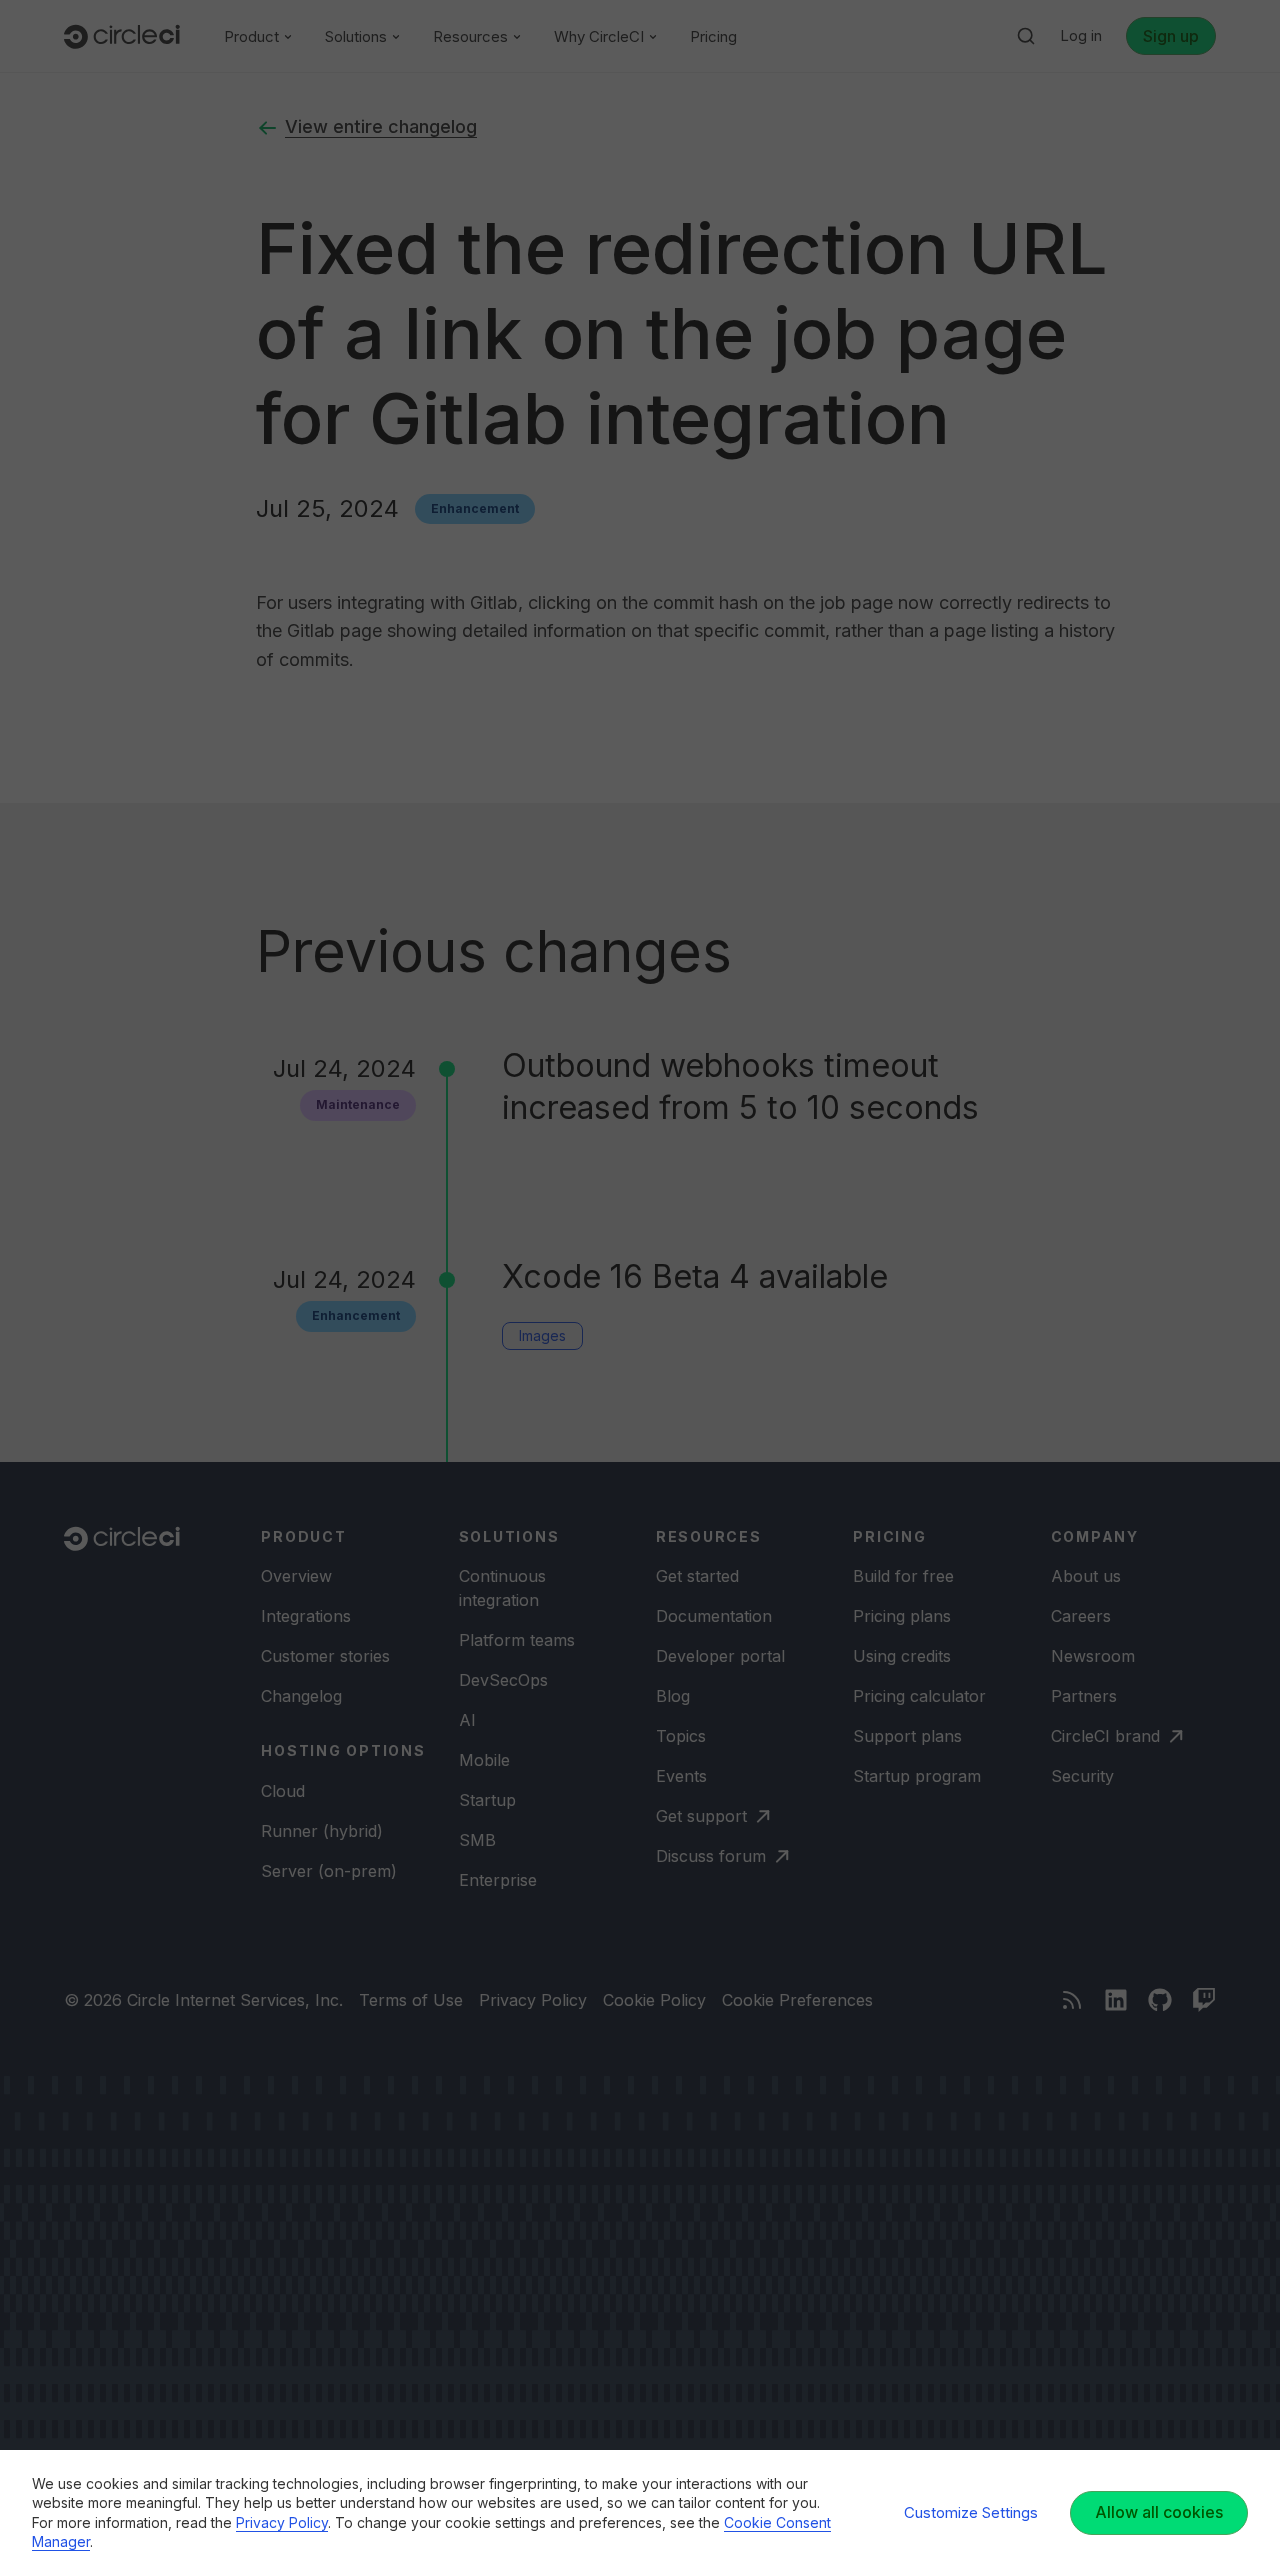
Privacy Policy (282, 2522)
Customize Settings (971, 2512)
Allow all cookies (1159, 2512)
